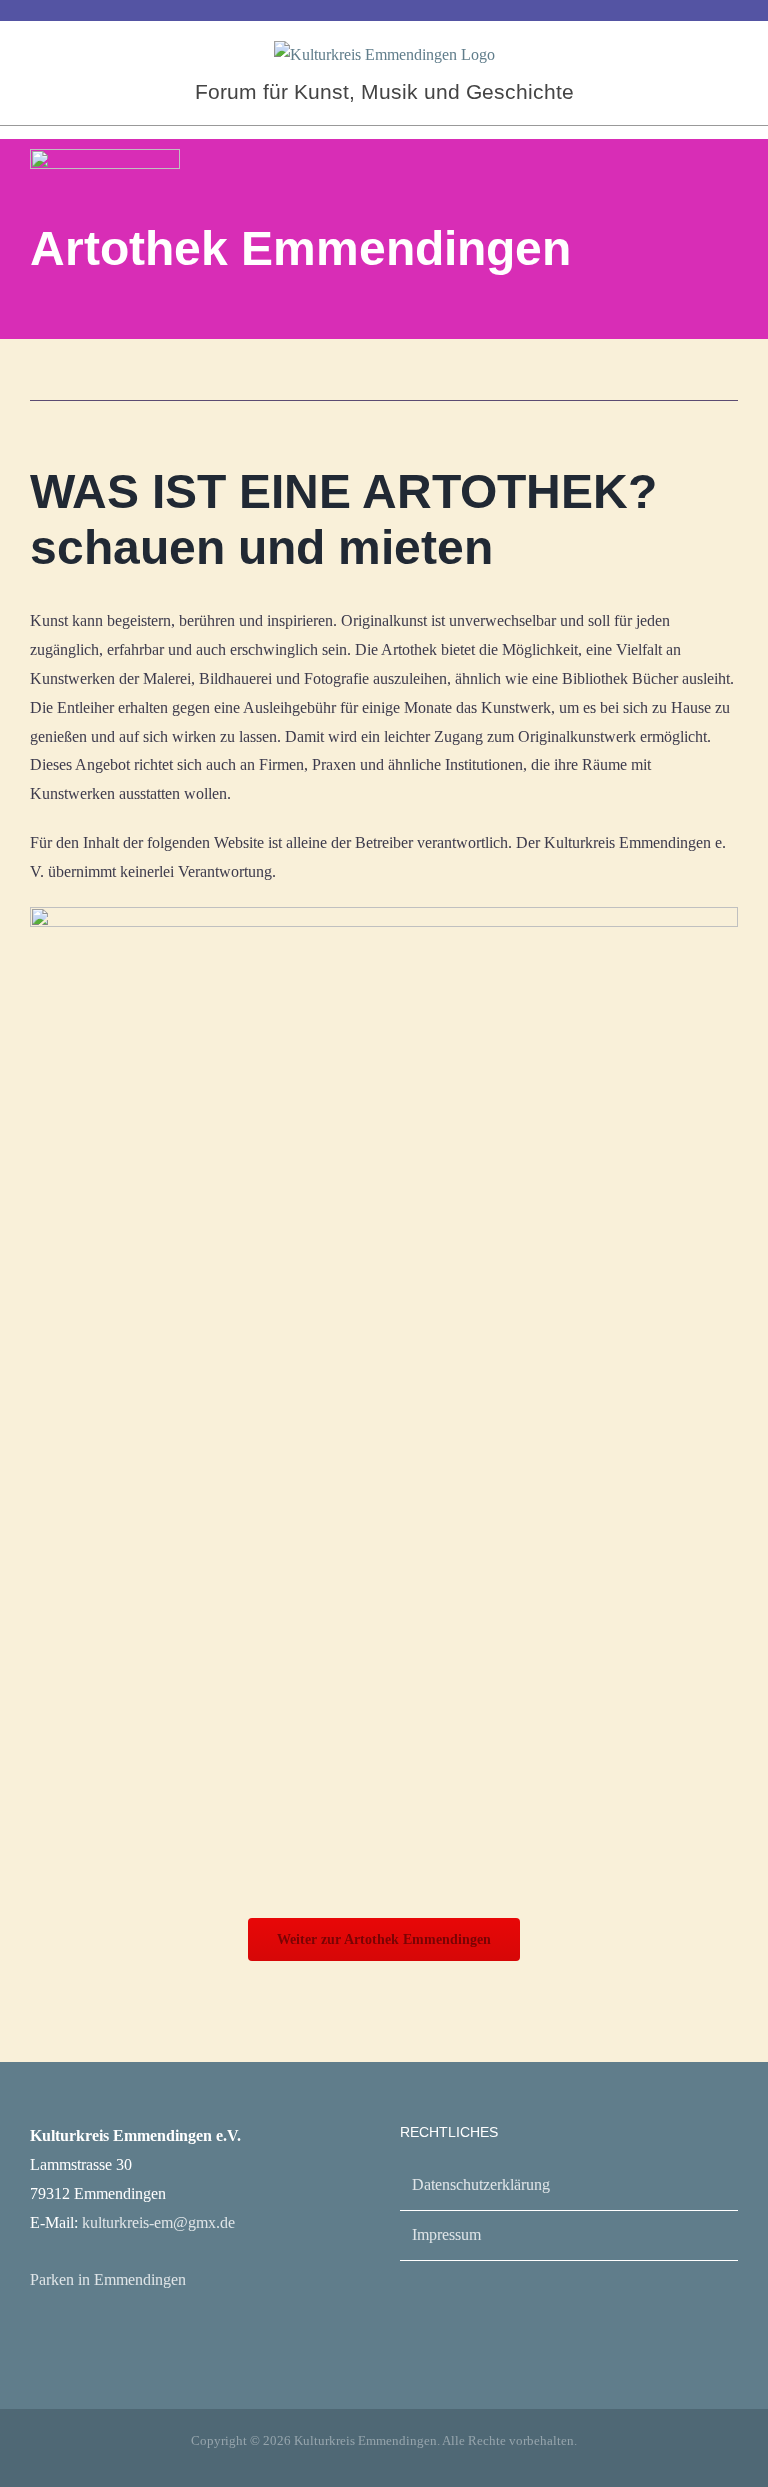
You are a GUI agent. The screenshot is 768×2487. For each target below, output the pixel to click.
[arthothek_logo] (105, 156)
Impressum (446, 2234)
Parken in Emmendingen (108, 2279)
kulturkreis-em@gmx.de (158, 2222)
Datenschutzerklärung (481, 2184)
